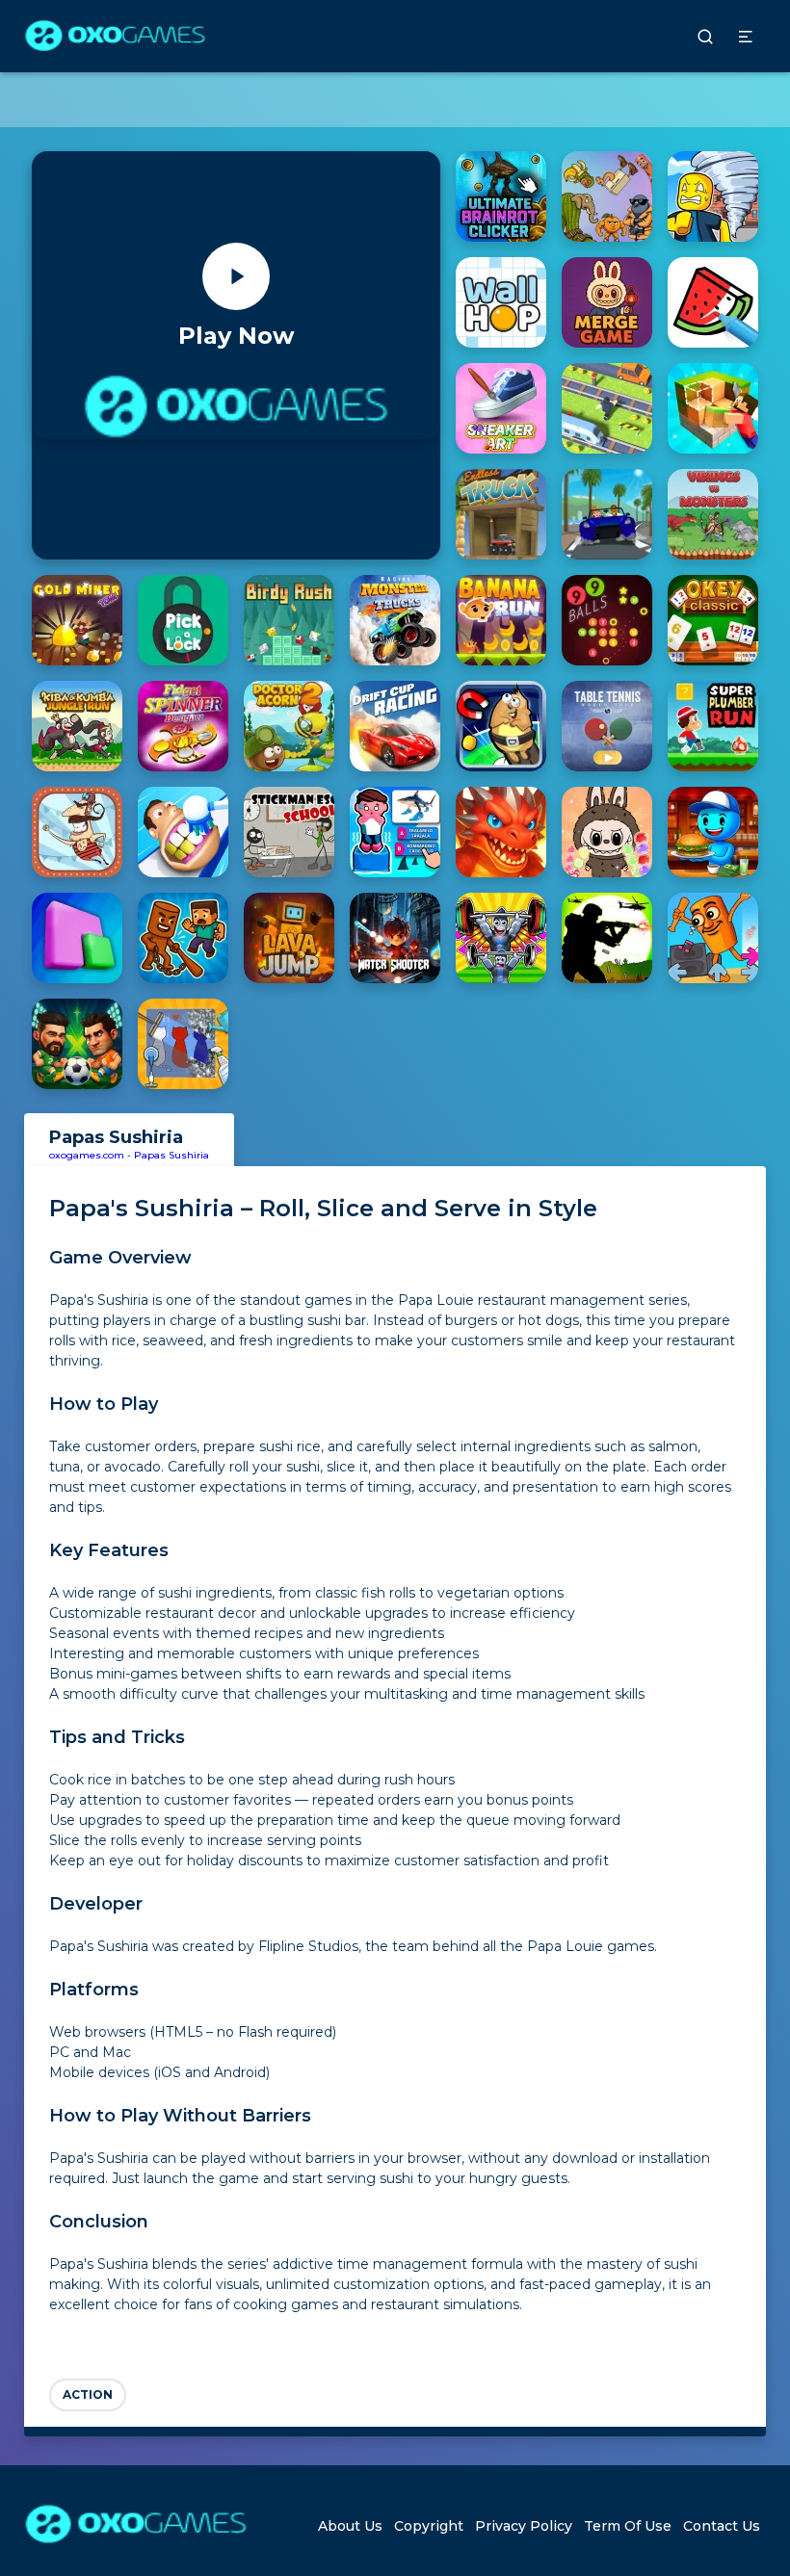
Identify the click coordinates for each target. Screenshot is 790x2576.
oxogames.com (87, 1155)
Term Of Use (628, 2526)
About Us (350, 2526)
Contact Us (722, 2526)
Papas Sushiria (171, 1155)
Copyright (429, 2526)
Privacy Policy (524, 2526)
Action (88, 2394)
